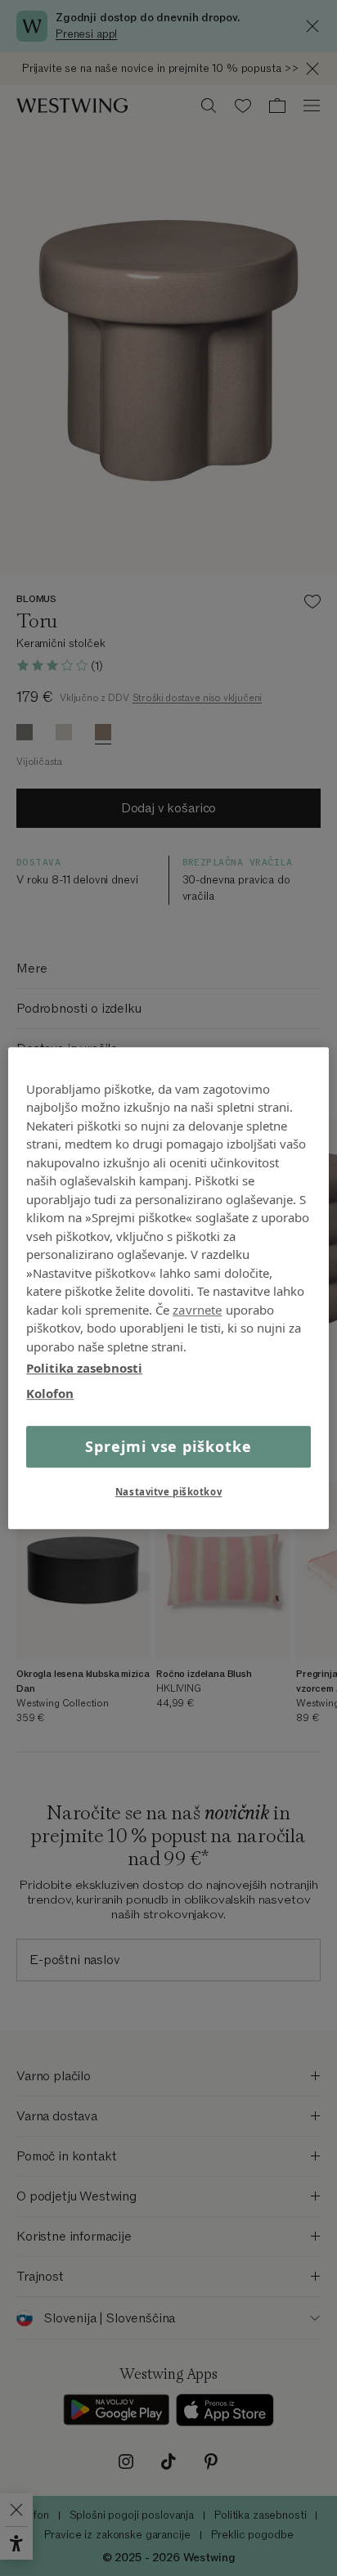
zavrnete (197, 1310)
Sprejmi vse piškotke (168, 1446)
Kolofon (50, 1393)
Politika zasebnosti (84, 1368)
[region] (168, 1288)
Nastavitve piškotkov (168, 1492)
